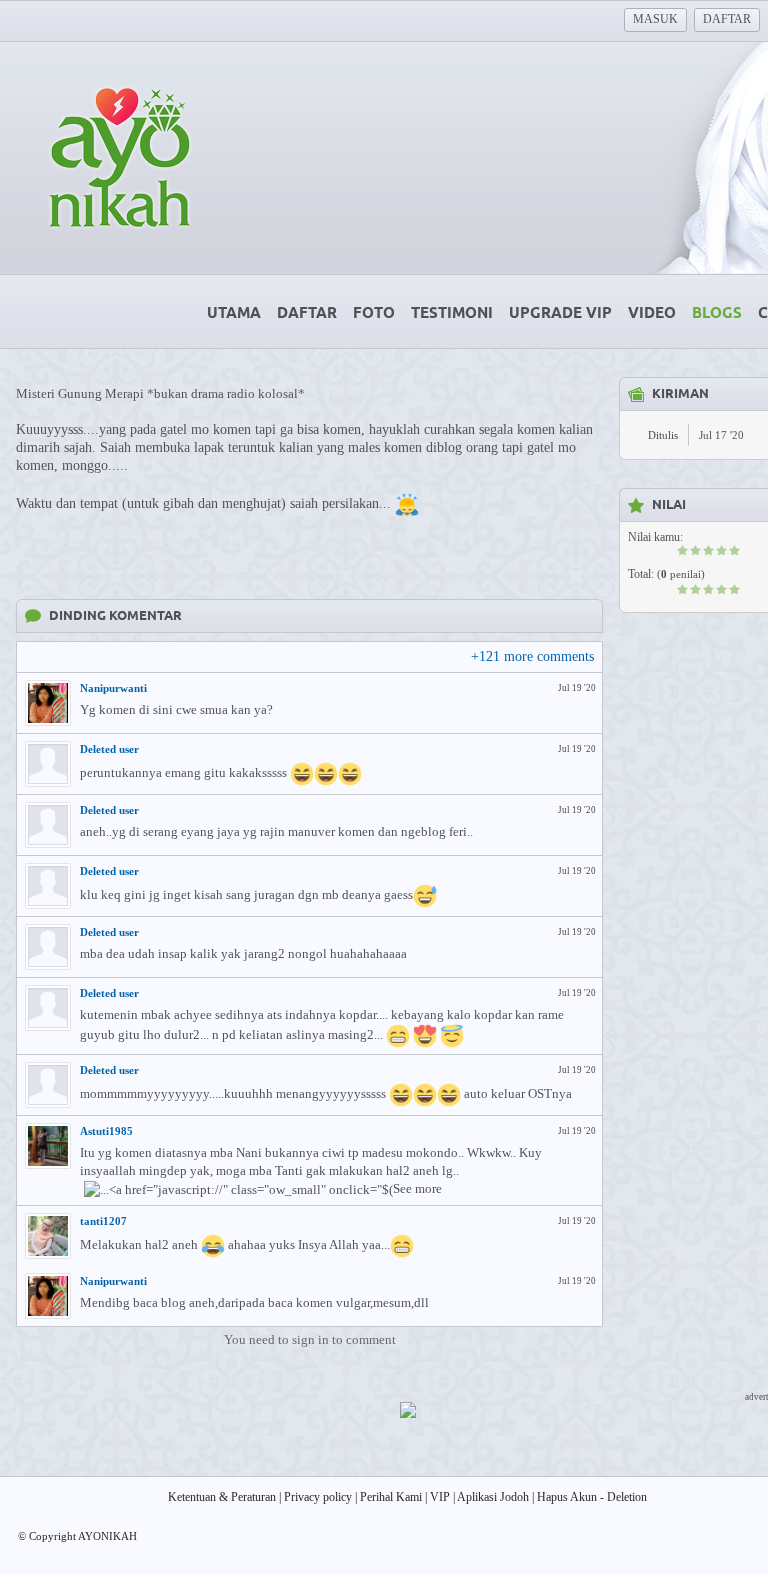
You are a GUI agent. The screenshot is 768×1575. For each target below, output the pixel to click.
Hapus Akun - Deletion (592, 1497)
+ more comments (532, 656)
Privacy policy (318, 1497)
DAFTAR (727, 19)
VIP (440, 1497)
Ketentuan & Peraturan (222, 1497)
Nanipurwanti (113, 688)
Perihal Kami (391, 1497)
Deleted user (109, 749)
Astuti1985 (106, 1131)
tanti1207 (103, 1221)
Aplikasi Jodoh (493, 1497)
